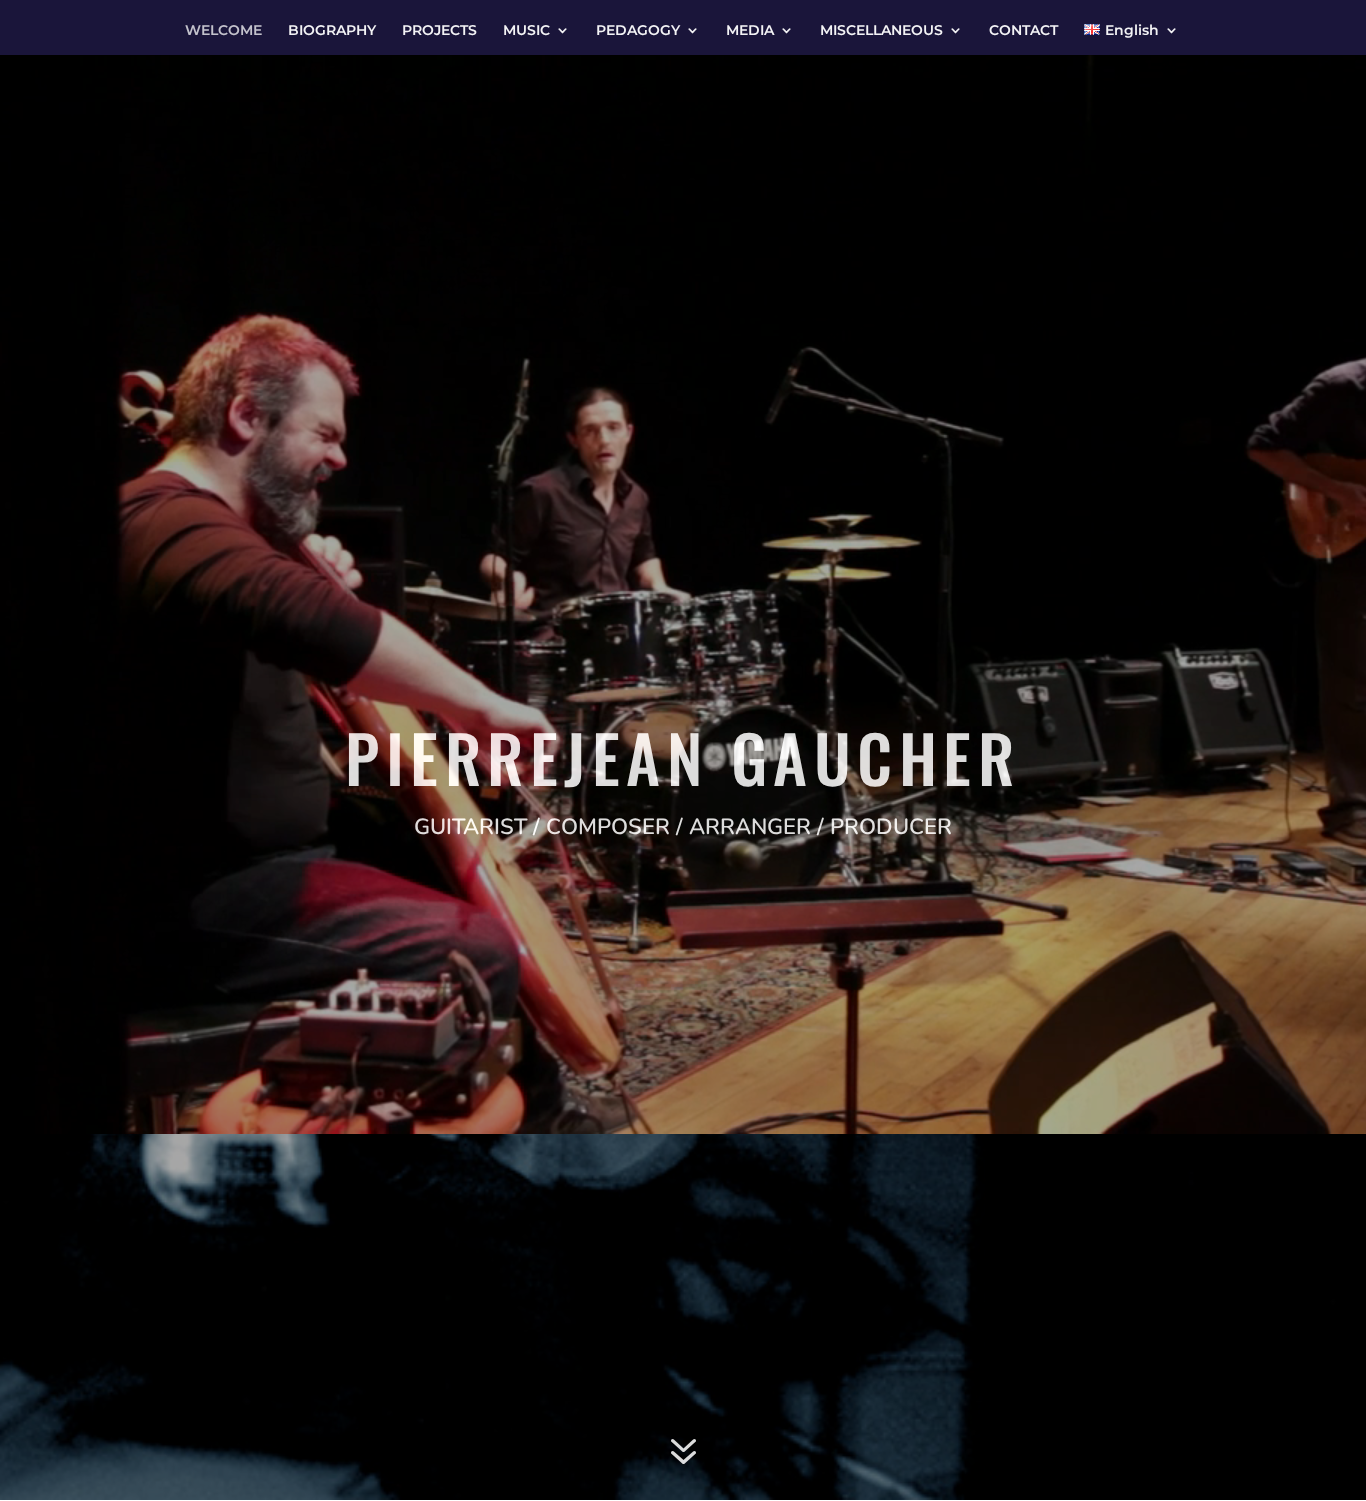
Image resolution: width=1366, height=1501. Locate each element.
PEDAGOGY (638, 31)
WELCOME (223, 31)
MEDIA (750, 31)
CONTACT (1023, 31)
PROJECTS (439, 31)
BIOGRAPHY (332, 31)
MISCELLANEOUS (881, 31)
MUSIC (526, 31)
